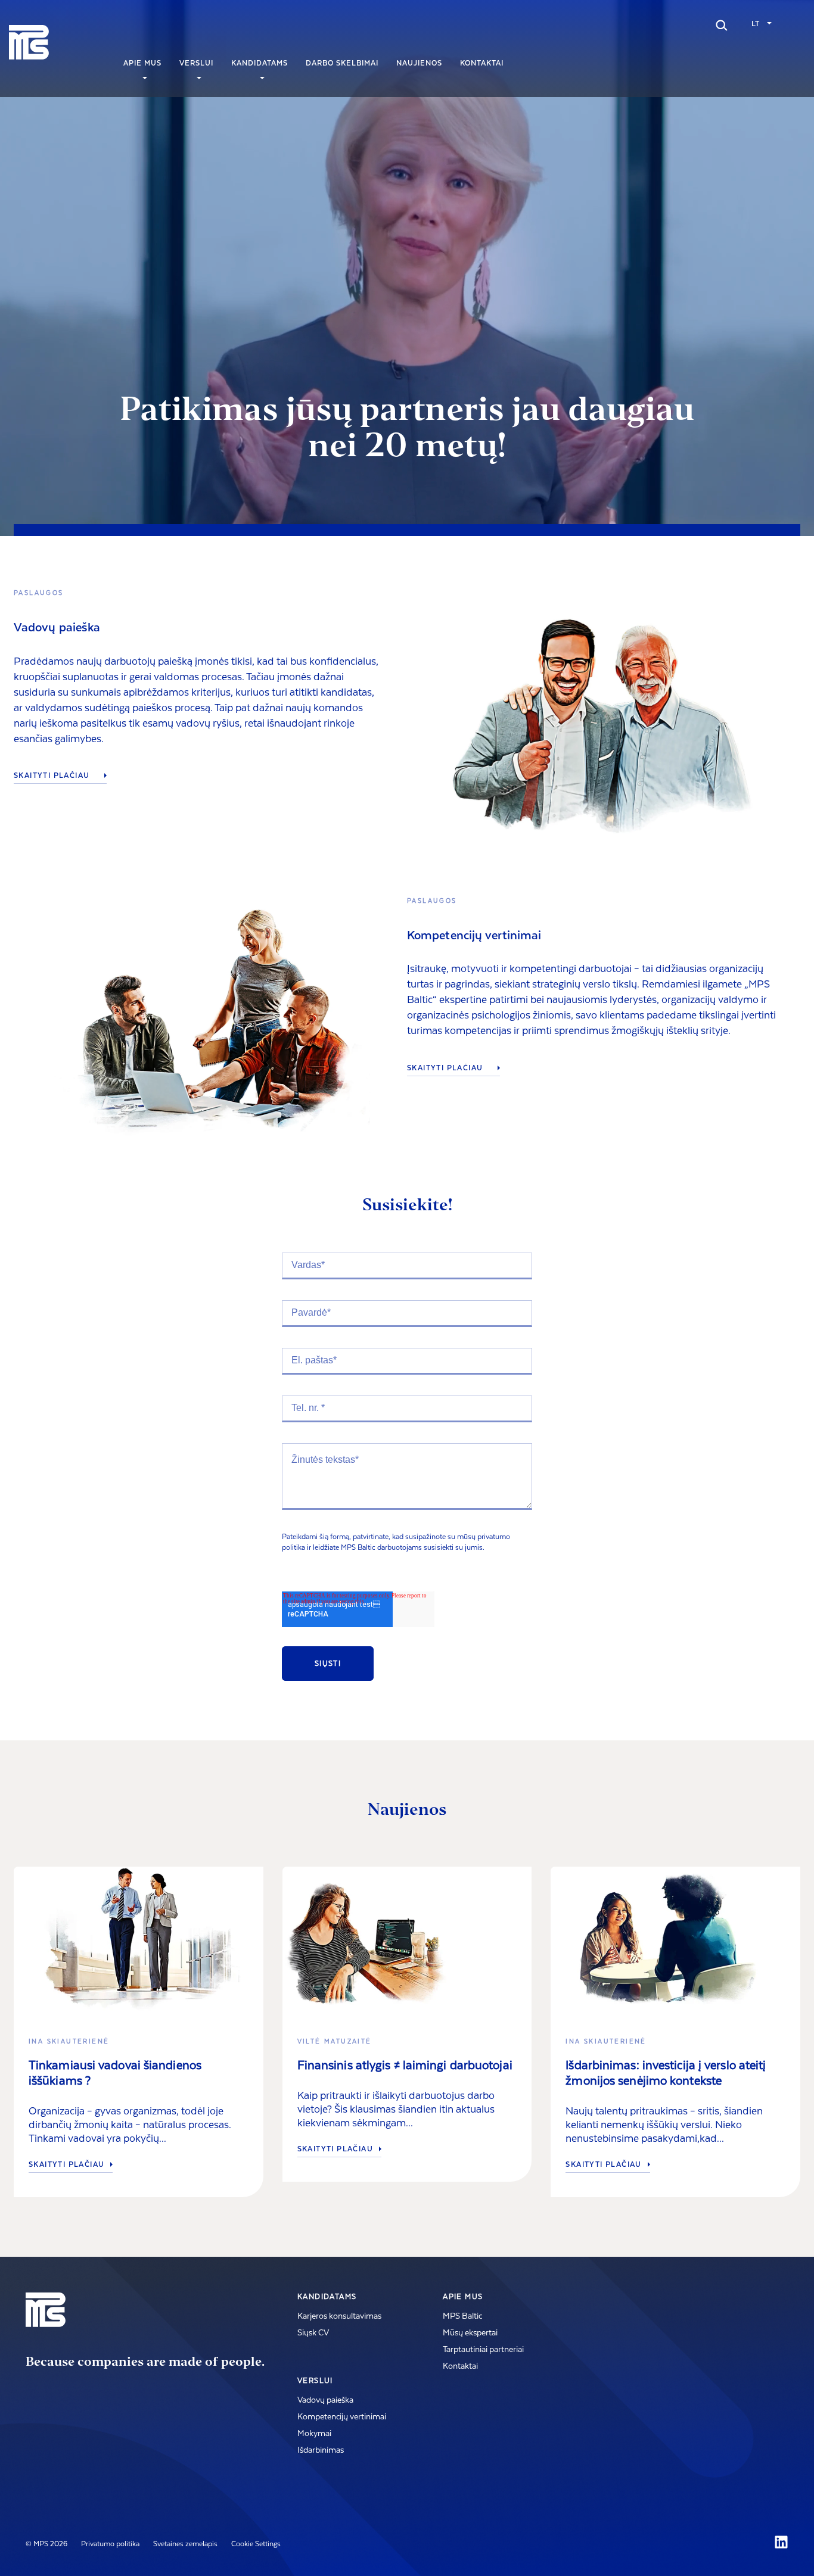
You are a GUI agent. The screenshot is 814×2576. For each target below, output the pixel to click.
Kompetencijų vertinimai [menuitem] (342, 2417)
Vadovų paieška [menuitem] (325, 2400)
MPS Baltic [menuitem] (462, 2316)
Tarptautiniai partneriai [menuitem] (483, 2350)
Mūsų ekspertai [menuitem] (470, 2333)
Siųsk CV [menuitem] (313, 2333)
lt (755, 24)
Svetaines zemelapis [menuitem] (185, 2544)
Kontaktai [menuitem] (482, 63)
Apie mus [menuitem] (142, 63)
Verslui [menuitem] (196, 63)
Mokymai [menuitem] (314, 2434)
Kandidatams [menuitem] (260, 63)
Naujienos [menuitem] (419, 63)
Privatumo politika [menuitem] (110, 2544)
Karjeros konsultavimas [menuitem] (339, 2316)
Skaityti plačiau (53, 776)
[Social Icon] (781, 2542)
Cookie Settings (256, 2544)
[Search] (722, 24)
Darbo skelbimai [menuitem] (342, 63)
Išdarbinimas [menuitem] (321, 2450)
